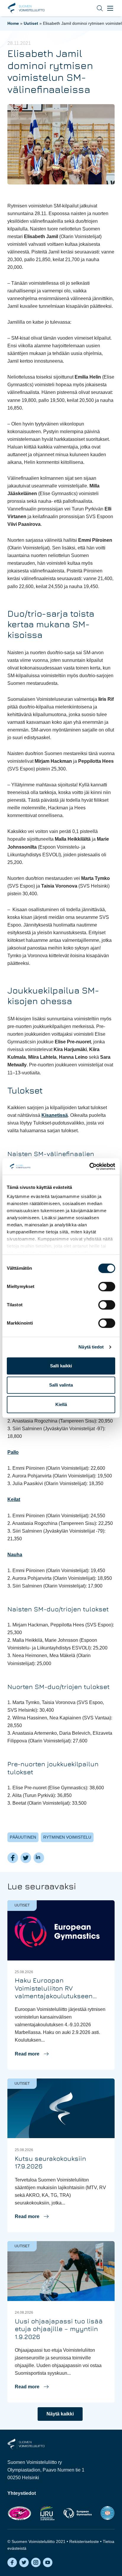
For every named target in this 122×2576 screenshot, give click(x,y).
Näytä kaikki (60, 2414)
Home (13, 23)
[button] (95, 8)
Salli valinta (61, 1385)
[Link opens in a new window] (19, 2513)
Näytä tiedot (91, 1347)
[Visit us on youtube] (48, 2562)
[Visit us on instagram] (36, 2562)
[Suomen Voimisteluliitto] (26, 2444)
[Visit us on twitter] (24, 2562)
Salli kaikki (61, 1366)
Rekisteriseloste (84, 2541)
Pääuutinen (23, 1837)
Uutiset (31, 23)
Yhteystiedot (22, 2493)
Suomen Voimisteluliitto (26, 8)
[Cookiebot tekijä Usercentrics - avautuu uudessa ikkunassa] (89, 1166)
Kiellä (61, 1404)
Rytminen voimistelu (67, 1837)
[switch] (107, 1287)
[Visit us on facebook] (12, 2562)
